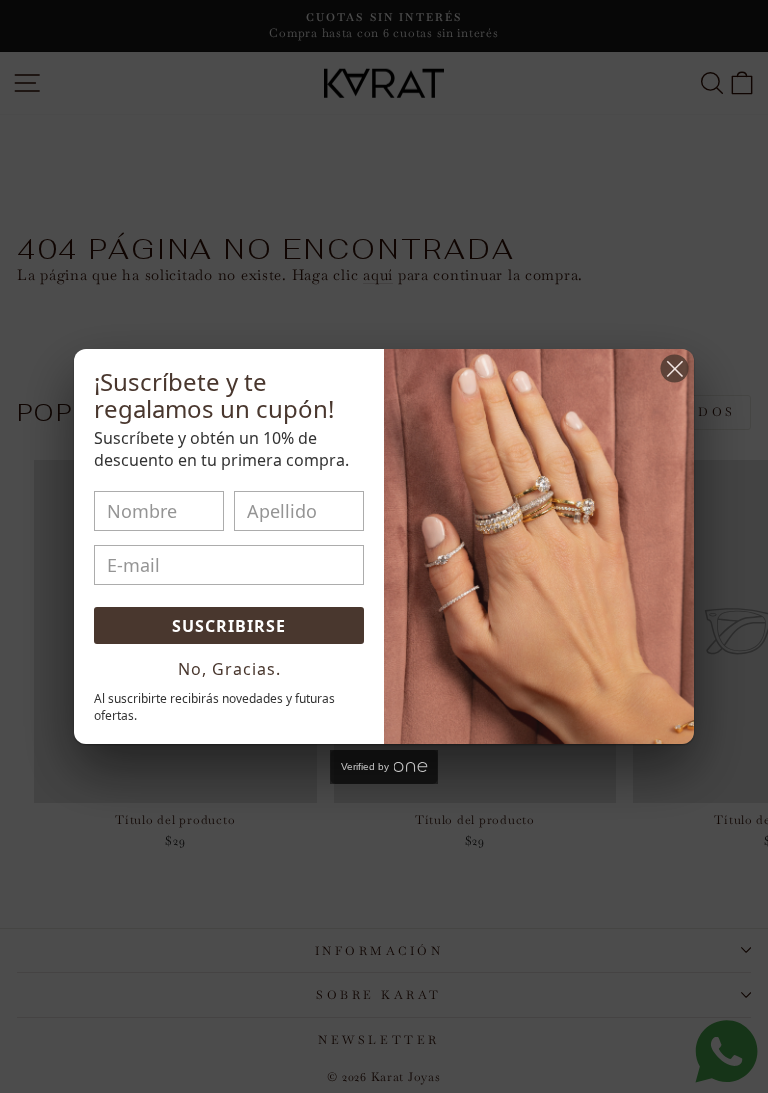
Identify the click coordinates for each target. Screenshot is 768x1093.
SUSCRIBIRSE (229, 626)
